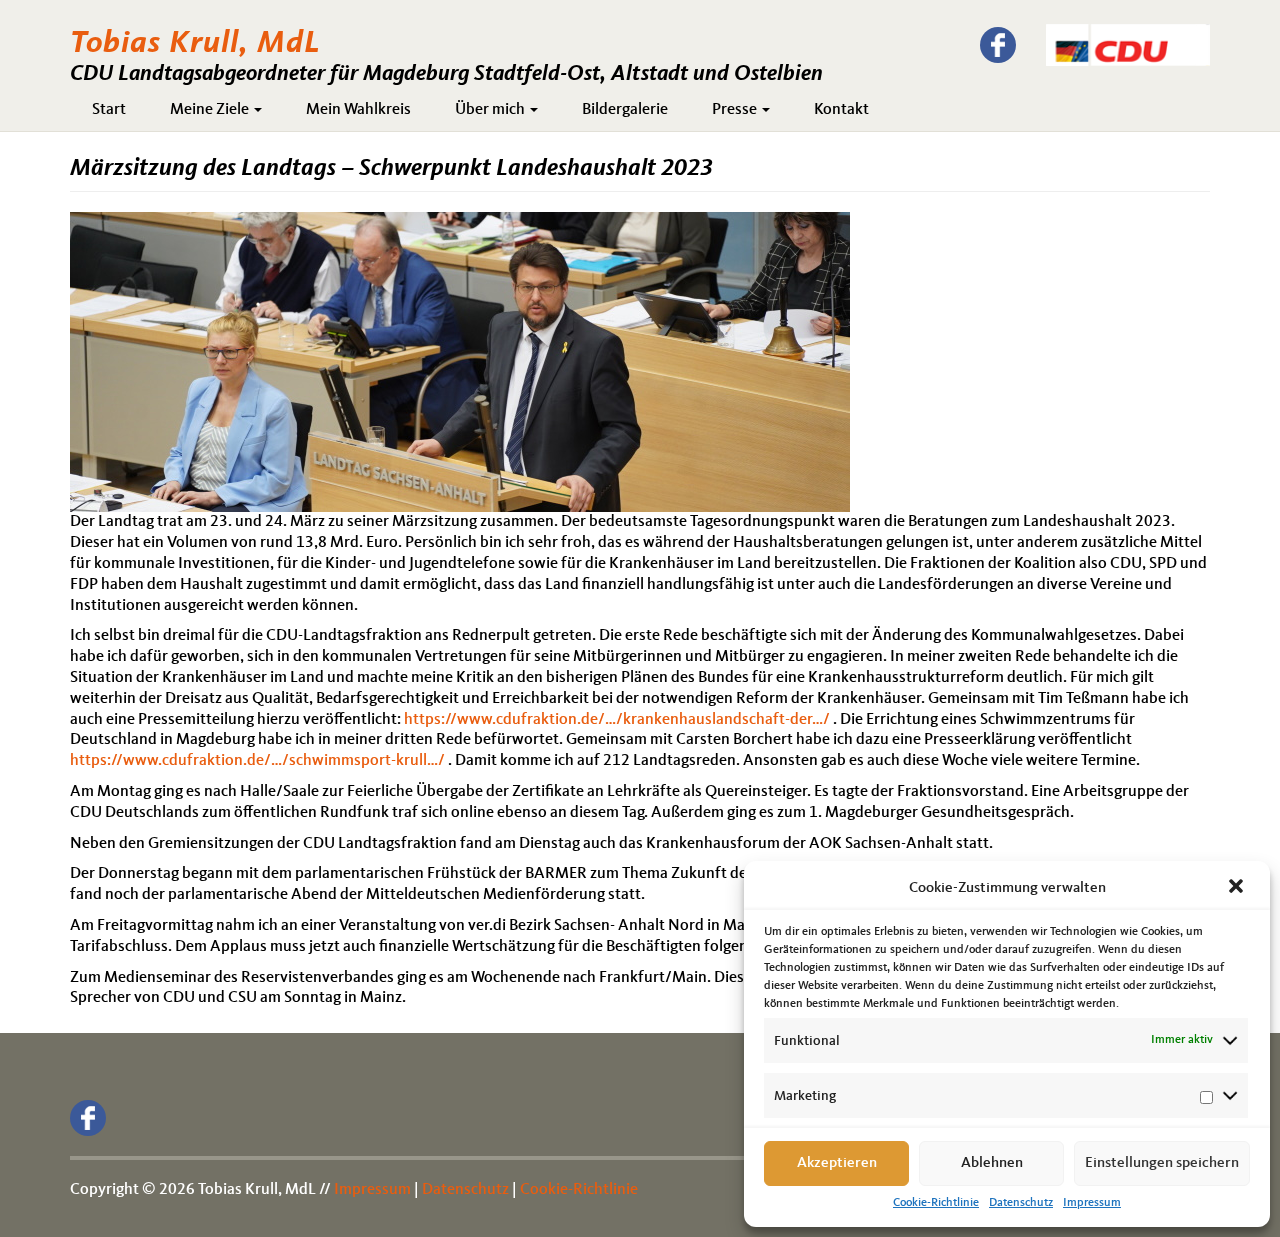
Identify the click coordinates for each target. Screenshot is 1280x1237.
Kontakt (841, 110)
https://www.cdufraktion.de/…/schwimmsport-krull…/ (257, 761)
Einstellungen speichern (1162, 1163)
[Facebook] (998, 45)
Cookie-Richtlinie (936, 1203)
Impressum (1092, 1203)
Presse (736, 110)
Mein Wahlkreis (358, 110)
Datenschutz (1021, 1203)
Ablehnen (992, 1163)
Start (109, 110)
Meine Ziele (211, 110)
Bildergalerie (625, 110)
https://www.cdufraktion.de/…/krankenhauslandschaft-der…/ (617, 720)
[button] (1238, 888)
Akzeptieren (837, 1163)
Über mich (491, 110)
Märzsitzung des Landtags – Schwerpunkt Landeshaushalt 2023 (391, 169)
